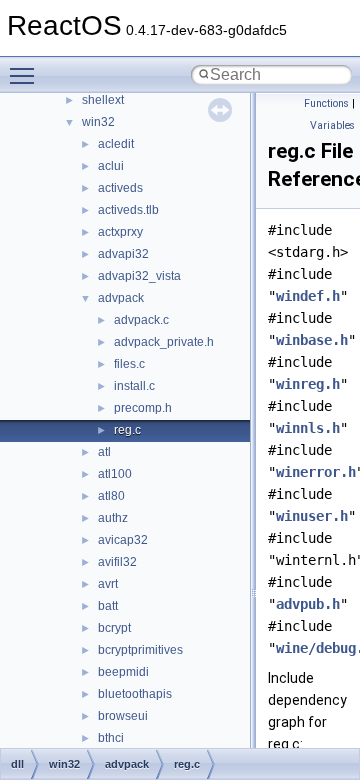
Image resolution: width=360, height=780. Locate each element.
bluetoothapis (135, 694)
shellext (103, 100)
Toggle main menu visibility (26, 75)
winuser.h (312, 516)
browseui (123, 716)
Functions (326, 103)
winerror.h (316, 472)
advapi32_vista (139, 276)
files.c (129, 364)
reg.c (127, 430)
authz (113, 518)
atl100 (115, 474)
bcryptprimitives (140, 650)
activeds (120, 188)
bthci (111, 738)
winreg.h (308, 384)
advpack (121, 298)
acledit (116, 144)
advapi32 (123, 254)
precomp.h (143, 408)
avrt (108, 584)
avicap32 (123, 540)
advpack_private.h (164, 342)
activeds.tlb (128, 210)
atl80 (111, 496)
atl (104, 452)
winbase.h (312, 340)
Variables (332, 125)
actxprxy (120, 232)
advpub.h (308, 604)
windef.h (308, 296)
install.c (134, 386)
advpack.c (141, 320)
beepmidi (123, 672)
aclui (111, 166)
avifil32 (117, 562)
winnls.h (308, 428)
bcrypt (114, 628)
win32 (98, 122)
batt (108, 606)
